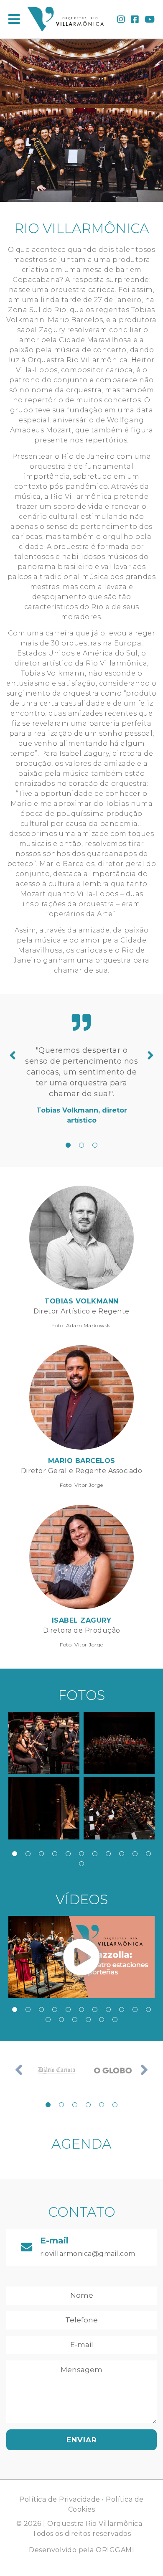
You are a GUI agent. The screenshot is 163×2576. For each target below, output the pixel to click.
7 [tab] (95, 1854)
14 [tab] (75, 2020)
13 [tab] (61, 2020)
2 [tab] (81, 1145)
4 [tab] (55, 1854)
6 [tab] (81, 1854)
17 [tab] (115, 2020)
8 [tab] (108, 1854)
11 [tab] (148, 1854)
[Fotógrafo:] (44, 1743)
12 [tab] (81, 1864)
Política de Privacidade (60, 2499)
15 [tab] (88, 2020)
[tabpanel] (81, 1085)
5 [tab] (68, 1854)
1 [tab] (68, 1145)
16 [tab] (102, 2020)
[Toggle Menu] (14, 19)
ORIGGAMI (115, 2550)
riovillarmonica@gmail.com (88, 2254)
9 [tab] (122, 1854)
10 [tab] (135, 1854)
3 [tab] (95, 1145)
